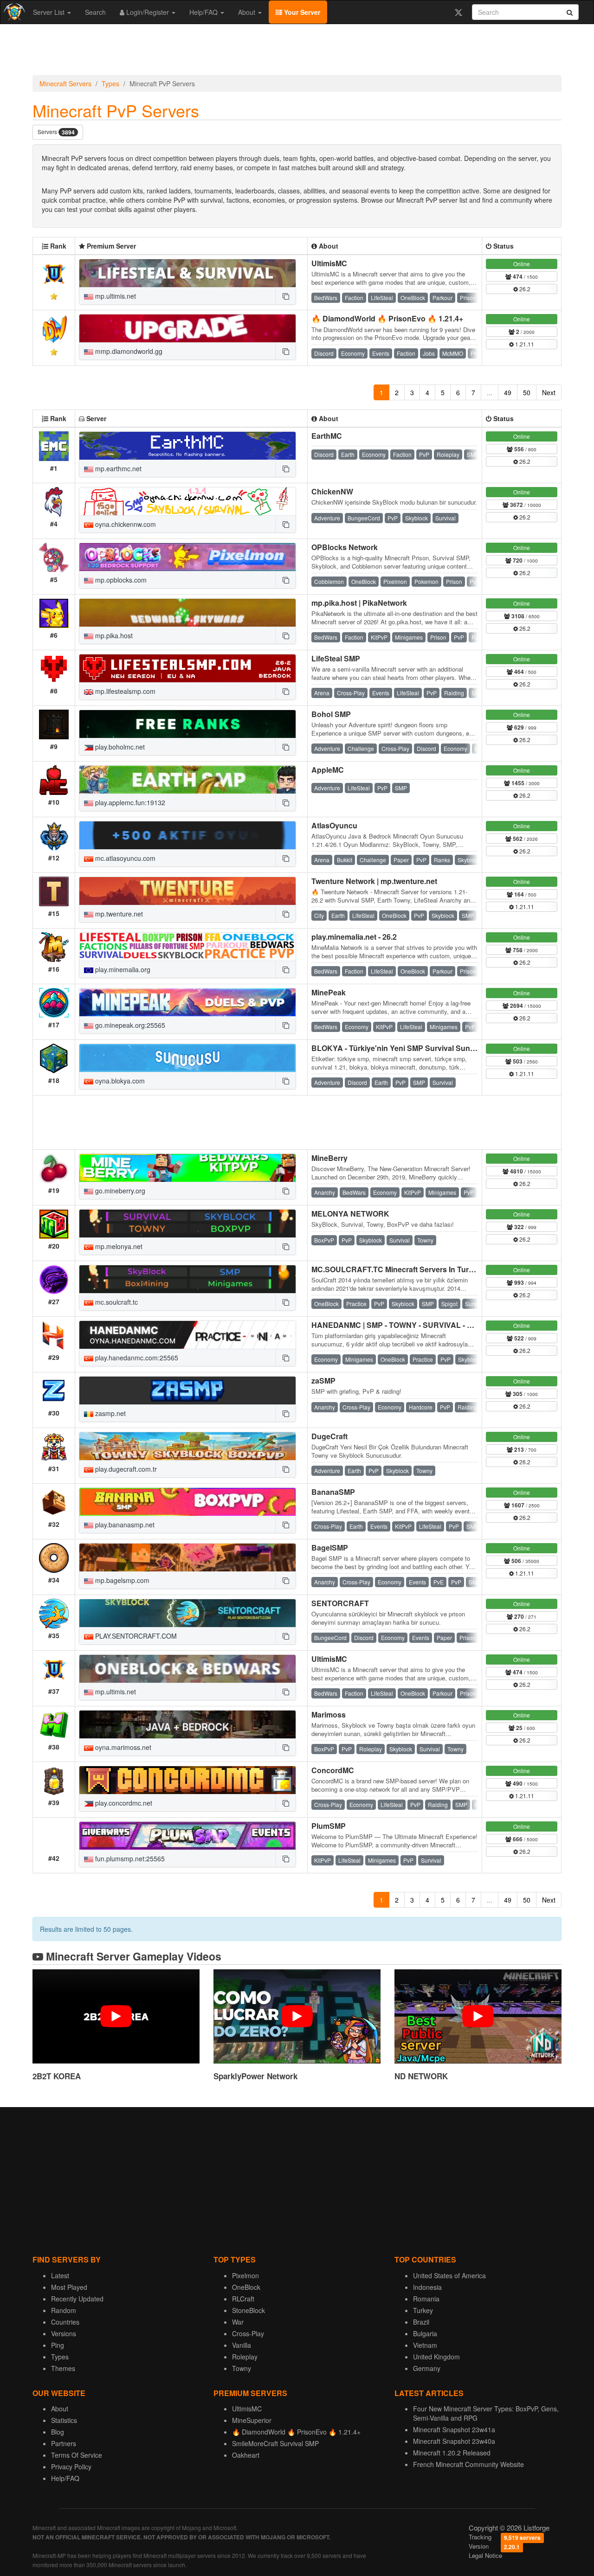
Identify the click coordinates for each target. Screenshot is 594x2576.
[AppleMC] (187, 780)
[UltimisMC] (187, 273)
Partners (64, 2443)
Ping (58, 2345)
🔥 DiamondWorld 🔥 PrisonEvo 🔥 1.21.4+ (387, 318)
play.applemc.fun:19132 (129, 802)
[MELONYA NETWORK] (187, 1224)
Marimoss (329, 1714)
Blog (58, 2432)
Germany (427, 2368)
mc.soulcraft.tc (116, 1302)
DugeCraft (329, 1436)
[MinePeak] (187, 1002)
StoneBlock (249, 2310)
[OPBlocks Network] (187, 557)
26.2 (524, 289)
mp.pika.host (113, 635)
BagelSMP (330, 1548)
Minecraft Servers (65, 83)
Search (95, 12)
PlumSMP (329, 1826)
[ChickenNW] (187, 501)
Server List (50, 12)
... (490, 392)
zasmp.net (110, 1413)
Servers (56, 132)
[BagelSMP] (187, 1557)
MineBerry (329, 1158)
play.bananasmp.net (124, 1525)
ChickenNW (332, 491)
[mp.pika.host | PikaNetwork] (187, 613)
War (238, 2322)
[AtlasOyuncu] (187, 835)
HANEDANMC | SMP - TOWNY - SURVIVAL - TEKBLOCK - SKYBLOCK (435, 1325)
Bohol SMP (331, 714)
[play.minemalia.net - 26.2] (187, 947)
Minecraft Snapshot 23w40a (454, 2441)
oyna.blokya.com (119, 1081)
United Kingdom (436, 2357)
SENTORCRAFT (340, 1603)
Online (522, 264)
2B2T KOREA (57, 2076)
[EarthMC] (187, 446)
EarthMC (327, 436)
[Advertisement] (297, 52)
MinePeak (329, 992)
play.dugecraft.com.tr (125, 1469)
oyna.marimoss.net (122, 1747)
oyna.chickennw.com (125, 524)
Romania (426, 2299)
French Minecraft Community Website (468, 2464)
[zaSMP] (187, 1391)
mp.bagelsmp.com (121, 1580)
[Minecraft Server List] (13, 12)
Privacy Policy (71, 2467)
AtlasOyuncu (334, 825)
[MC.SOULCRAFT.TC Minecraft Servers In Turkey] (187, 1279)
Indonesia (427, 2287)
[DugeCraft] (187, 1446)
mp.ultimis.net (115, 296)
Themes (63, 2368)
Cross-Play (248, 2333)
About (248, 12)
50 (527, 392)
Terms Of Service (77, 2455)
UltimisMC (329, 263)
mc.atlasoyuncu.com (124, 858)
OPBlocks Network (345, 547)
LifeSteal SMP (336, 658)
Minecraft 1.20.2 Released (452, 2453)
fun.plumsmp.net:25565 (129, 1858)
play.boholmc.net (119, 747)
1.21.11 (524, 344)
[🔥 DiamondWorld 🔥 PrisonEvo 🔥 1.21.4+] (187, 328)
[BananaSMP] (187, 1502)
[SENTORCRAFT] (187, 1613)
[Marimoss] (187, 1724)
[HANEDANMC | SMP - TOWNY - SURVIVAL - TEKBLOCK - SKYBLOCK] (187, 1335)
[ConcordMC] (187, 1780)
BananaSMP (333, 1492)
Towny (242, 2368)
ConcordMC (333, 1770)
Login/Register (148, 12)
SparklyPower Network (255, 2076)
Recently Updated (77, 2299)
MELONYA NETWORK (350, 1214)
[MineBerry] (187, 1168)
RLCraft (243, 2299)
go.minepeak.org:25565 (129, 1025)
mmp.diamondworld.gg (128, 351)
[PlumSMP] (187, 1836)
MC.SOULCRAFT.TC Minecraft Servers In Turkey (396, 1269)
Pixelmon (245, 2275)
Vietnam (425, 2345)
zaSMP (323, 1381)
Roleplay (245, 2357)
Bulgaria (425, 2333)
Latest (60, 2275)
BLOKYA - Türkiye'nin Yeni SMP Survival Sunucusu (402, 1048)
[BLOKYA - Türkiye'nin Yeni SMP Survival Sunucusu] (187, 1058)
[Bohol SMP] (187, 724)
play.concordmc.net (123, 1803)
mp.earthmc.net (117, 468)
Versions (64, 2333)
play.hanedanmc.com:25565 (136, 1358)
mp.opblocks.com (120, 580)
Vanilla (242, 2345)
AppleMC (328, 770)
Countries (65, 2322)
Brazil (421, 2322)
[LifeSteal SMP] (187, 668)
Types (110, 83)
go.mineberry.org (119, 1191)
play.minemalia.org (122, 969)
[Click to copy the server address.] (285, 296)
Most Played (69, 2287)
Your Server (301, 12)
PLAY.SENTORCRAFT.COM (135, 1636)
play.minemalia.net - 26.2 (354, 937)
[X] (458, 12)
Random (64, 2310)
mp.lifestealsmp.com (124, 691)
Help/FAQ (204, 12)
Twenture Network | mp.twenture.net (374, 881)
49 (508, 392)
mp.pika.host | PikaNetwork (359, 603)
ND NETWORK (421, 2076)
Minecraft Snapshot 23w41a (454, 2429)
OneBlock (246, 2287)
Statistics (64, 2420)
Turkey (423, 2310)
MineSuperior (252, 2420)
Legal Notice (485, 2555)
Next (549, 392)
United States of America (449, 2275)
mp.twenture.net (118, 914)
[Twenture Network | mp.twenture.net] (187, 891)
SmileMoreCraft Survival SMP (275, 2443)
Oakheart (246, 2455)
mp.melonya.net (118, 1246)
